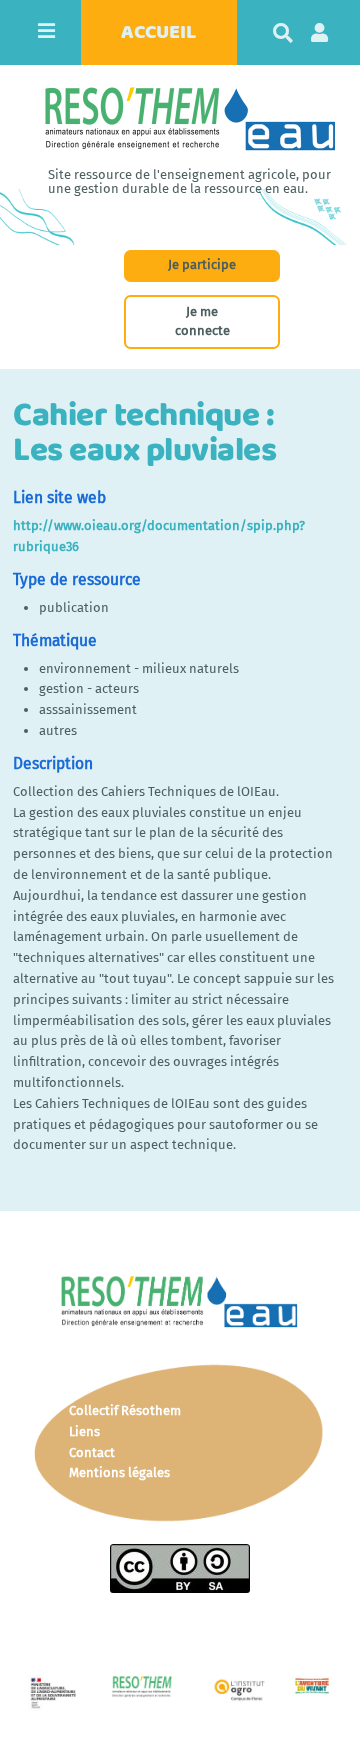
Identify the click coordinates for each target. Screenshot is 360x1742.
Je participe (202, 264)
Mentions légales (119, 1472)
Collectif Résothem (125, 1410)
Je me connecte (202, 321)
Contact (92, 1452)
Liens (84, 1431)
